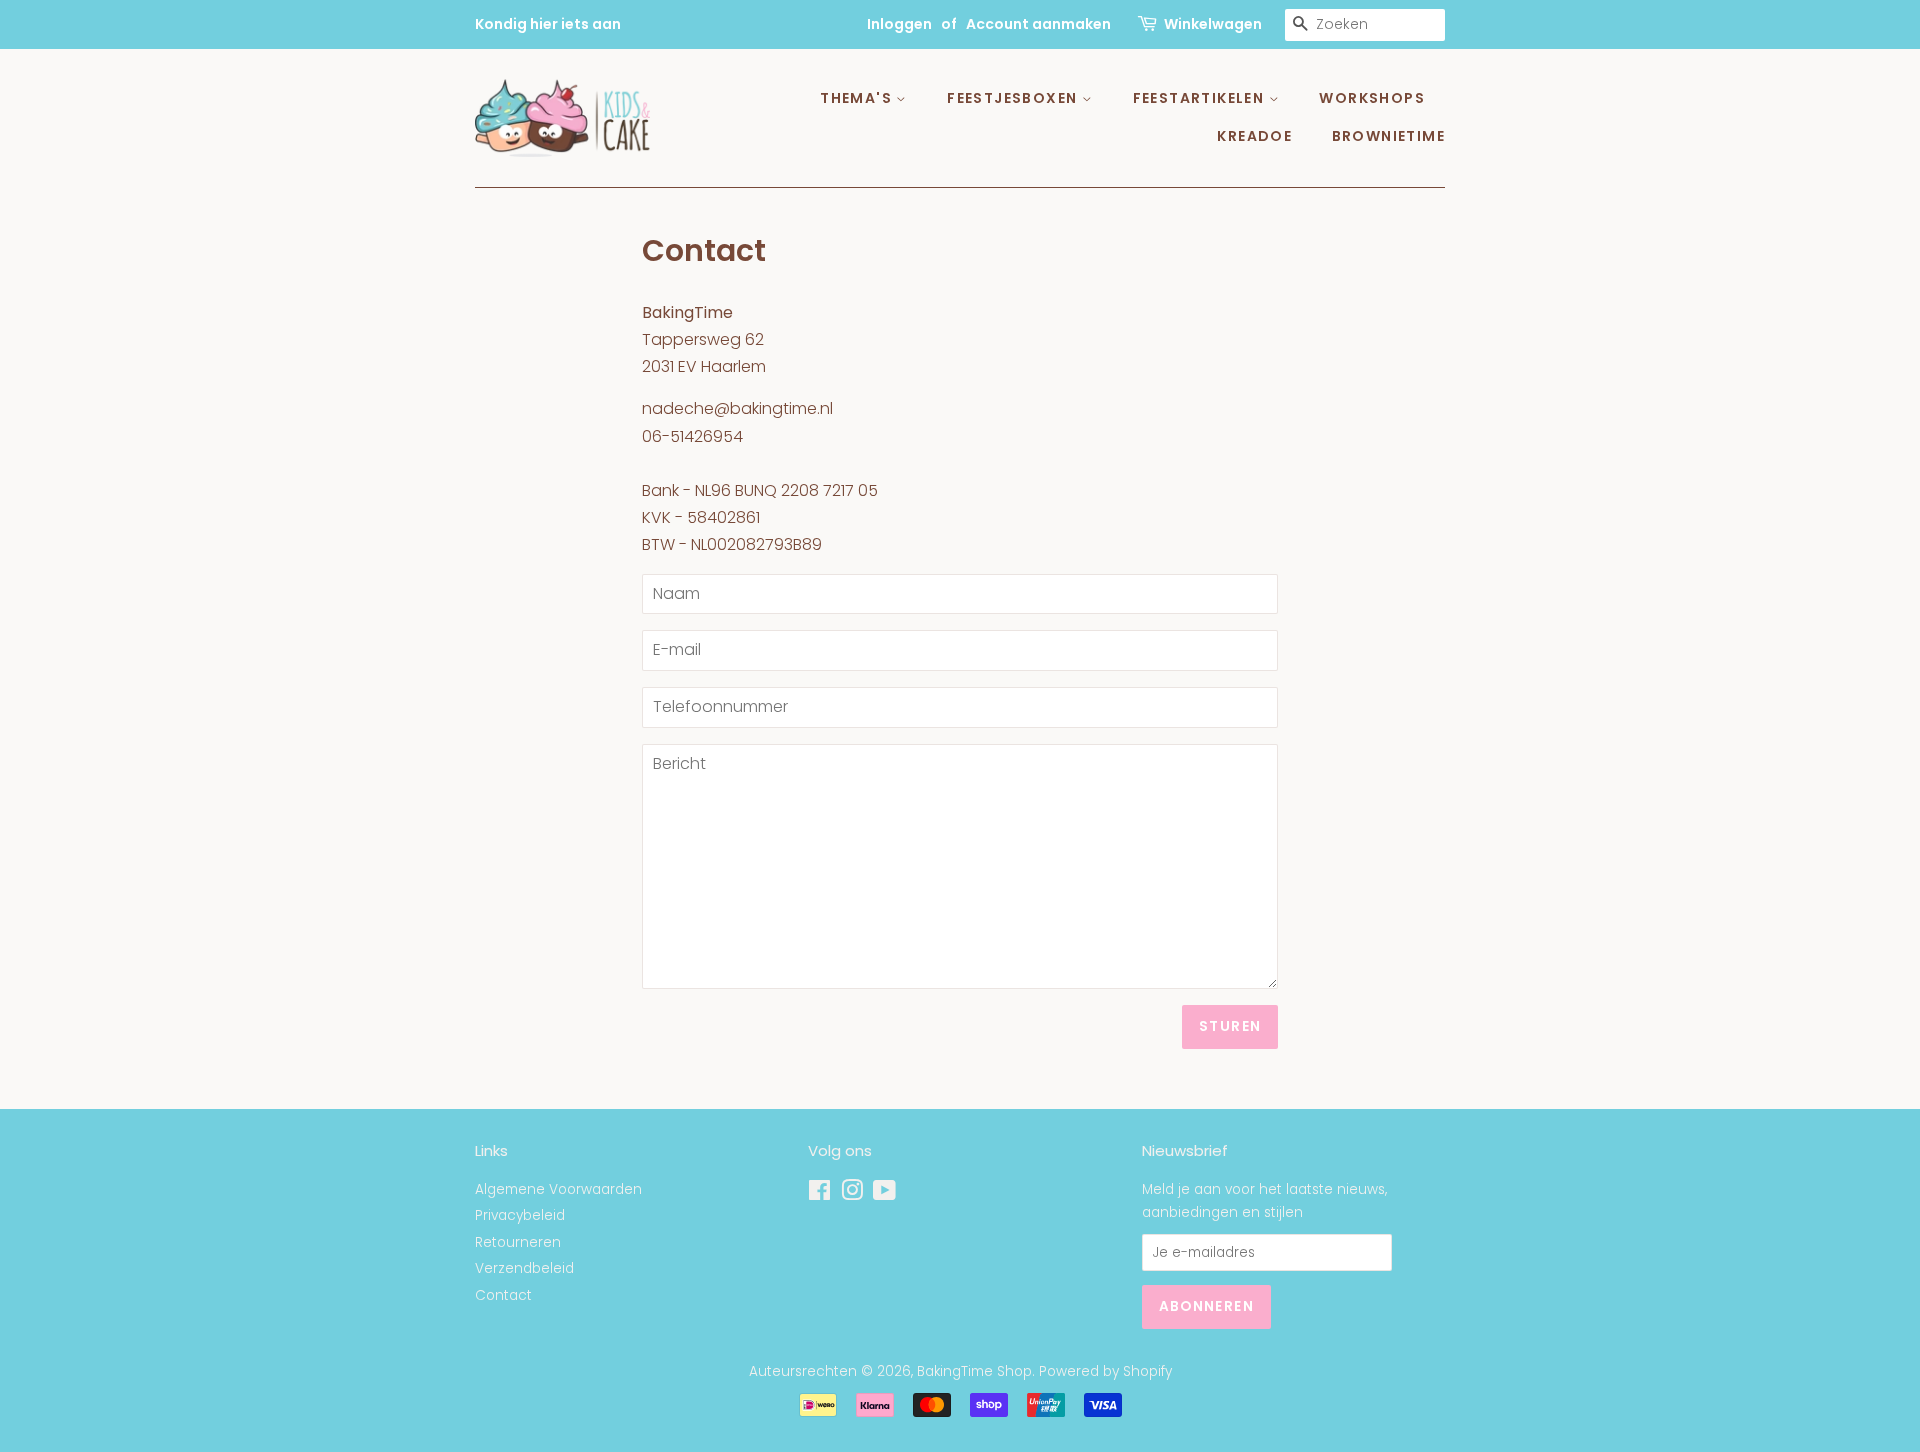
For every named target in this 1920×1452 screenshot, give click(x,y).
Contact (503, 1295)
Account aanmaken (1038, 24)
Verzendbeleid (524, 1268)
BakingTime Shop (974, 1371)
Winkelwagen (1213, 24)
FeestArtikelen (1201, 98)
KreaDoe (1254, 136)
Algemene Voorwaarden (558, 1189)
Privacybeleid (520, 1215)
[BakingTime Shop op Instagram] (852, 1194)
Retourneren (518, 1242)
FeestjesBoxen (1014, 98)
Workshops (1372, 98)
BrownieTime (1388, 136)
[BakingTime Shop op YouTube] (884, 1194)
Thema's (858, 98)
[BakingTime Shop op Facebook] (819, 1194)
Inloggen (899, 24)
